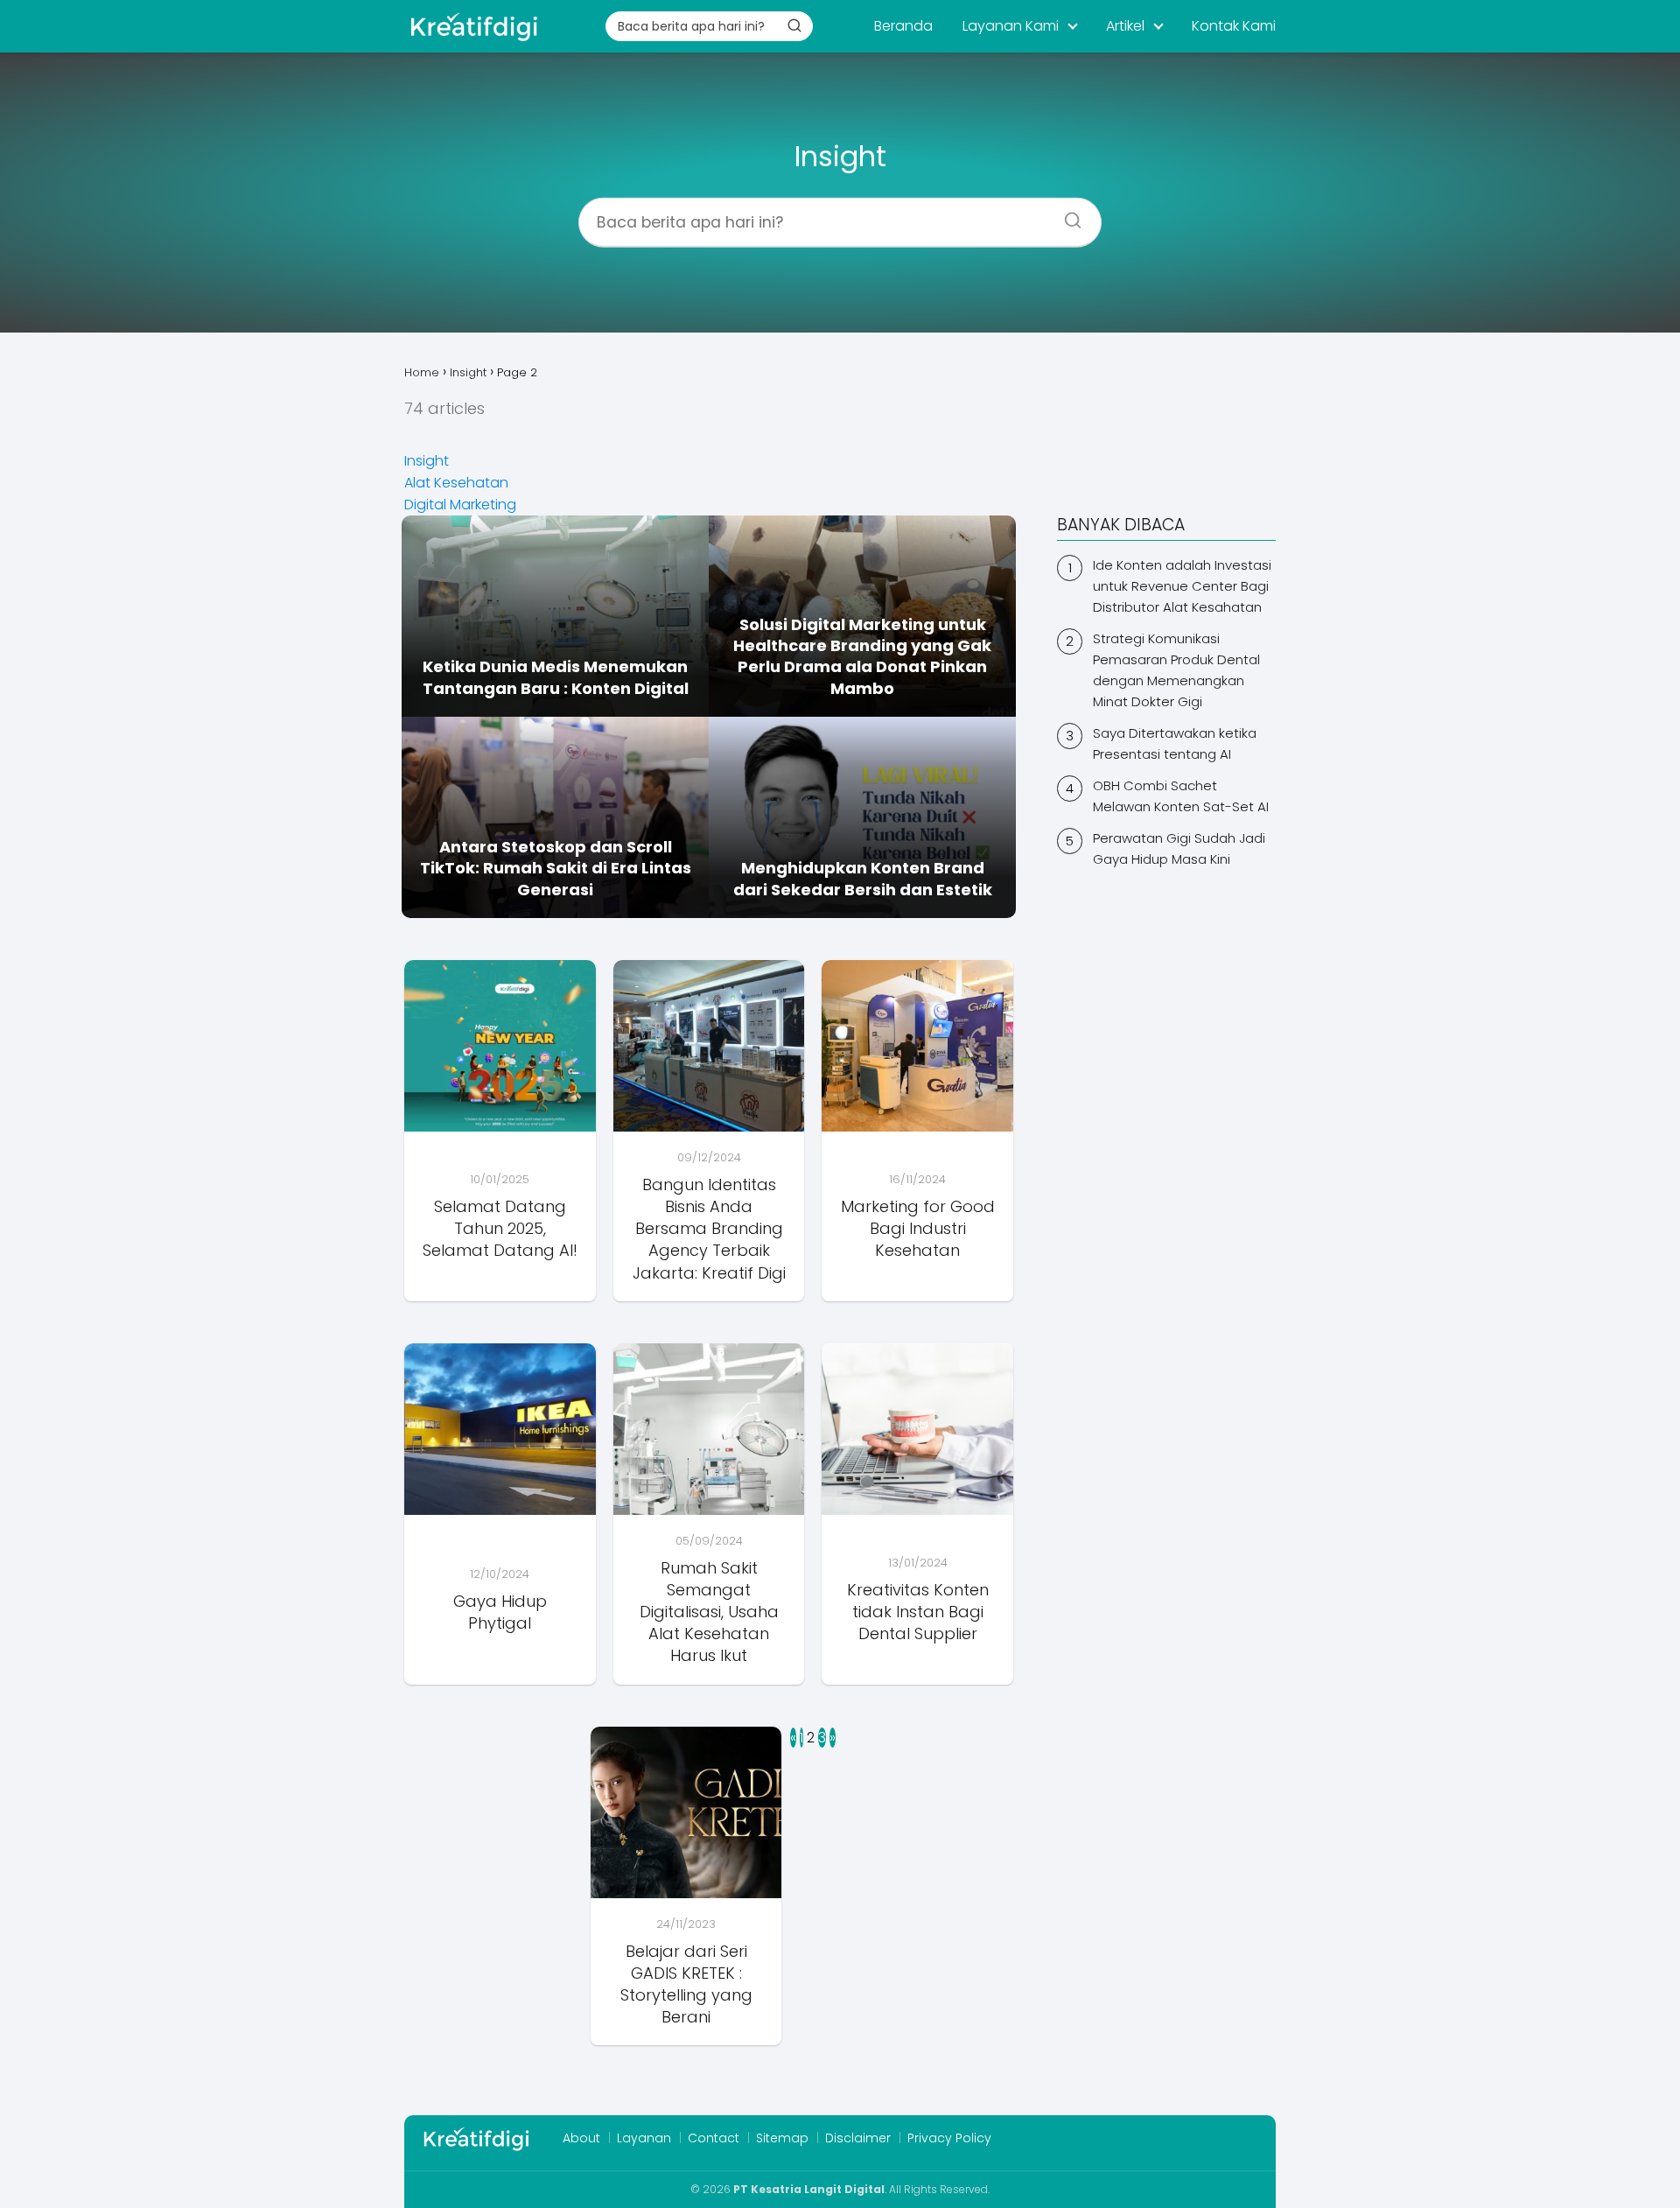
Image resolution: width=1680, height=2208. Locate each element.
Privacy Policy (949, 2138)
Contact (714, 2138)
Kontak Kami (1234, 26)
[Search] (1067, 214)
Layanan (644, 2138)
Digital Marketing (460, 505)
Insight (427, 461)
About (581, 2138)
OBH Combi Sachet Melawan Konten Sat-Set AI (1181, 796)
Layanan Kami (1011, 26)
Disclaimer (858, 2138)
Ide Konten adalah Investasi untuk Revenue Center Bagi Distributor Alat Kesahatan (1182, 586)
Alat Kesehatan (456, 483)
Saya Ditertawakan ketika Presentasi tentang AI (1175, 743)
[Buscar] (794, 25)
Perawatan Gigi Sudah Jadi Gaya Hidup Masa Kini (1179, 848)
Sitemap (782, 2138)
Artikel (1125, 26)
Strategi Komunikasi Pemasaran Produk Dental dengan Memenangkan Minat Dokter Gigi (1176, 670)
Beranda (903, 26)
